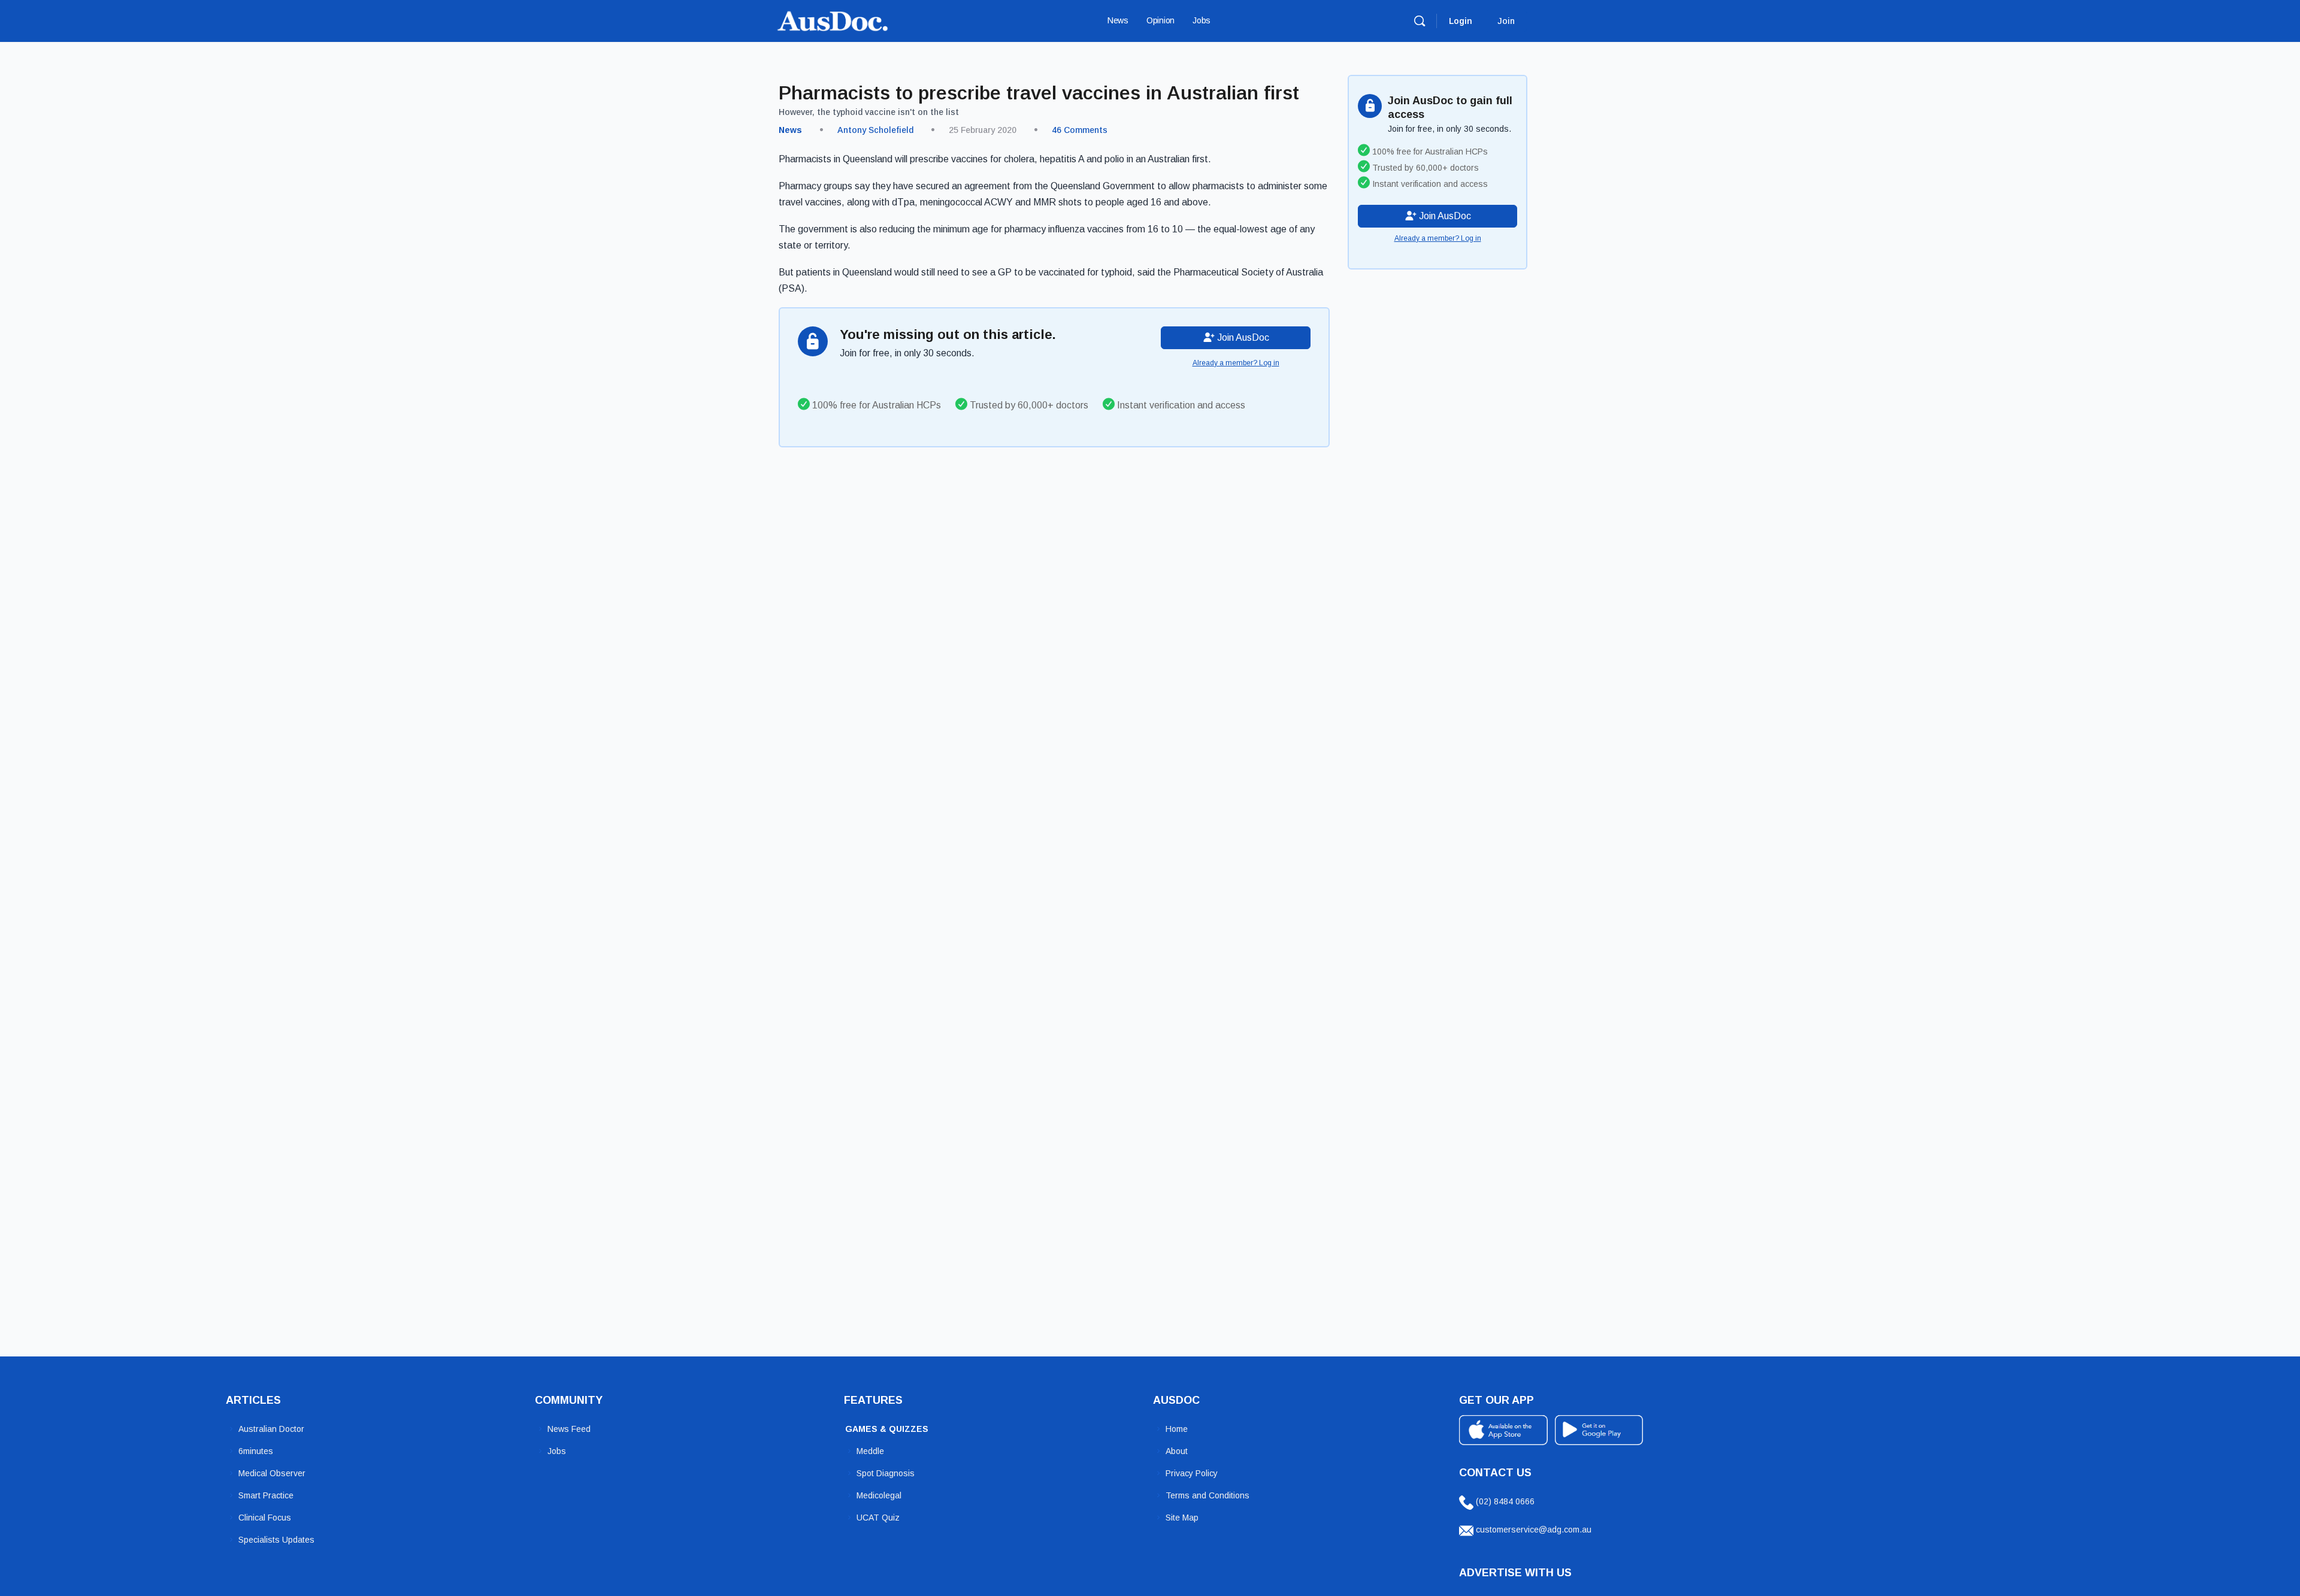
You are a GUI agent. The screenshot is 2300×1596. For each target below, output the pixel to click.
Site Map (1182, 1518)
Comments (1080, 130)
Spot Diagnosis (886, 1473)
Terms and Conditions (1207, 1495)
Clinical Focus (265, 1518)
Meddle (870, 1451)
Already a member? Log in (1236, 363)
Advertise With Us (1515, 1573)
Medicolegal (879, 1495)
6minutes (256, 1451)
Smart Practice (266, 1495)
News (790, 130)
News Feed (569, 1429)
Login (1461, 21)
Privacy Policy (1192, 1473)
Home (1177, 1429)
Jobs (557, 1451)
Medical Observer (272, 1473)
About (1177, 1451)
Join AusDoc (1242, 337)
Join (1506, 21)
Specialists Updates (276, 1540)
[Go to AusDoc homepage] (833, 19)
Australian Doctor (271, 1429)
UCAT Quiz (878, 1518)
